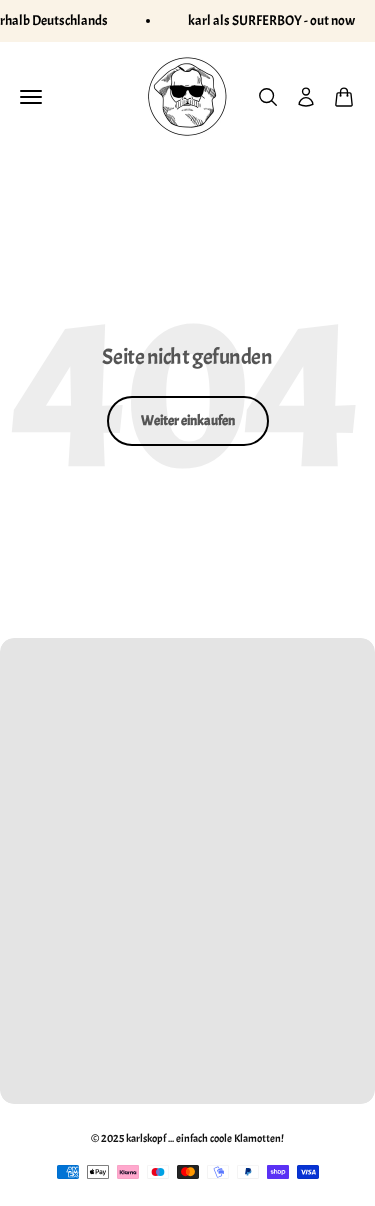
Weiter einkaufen (188, 420)
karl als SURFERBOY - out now (271, 20)
